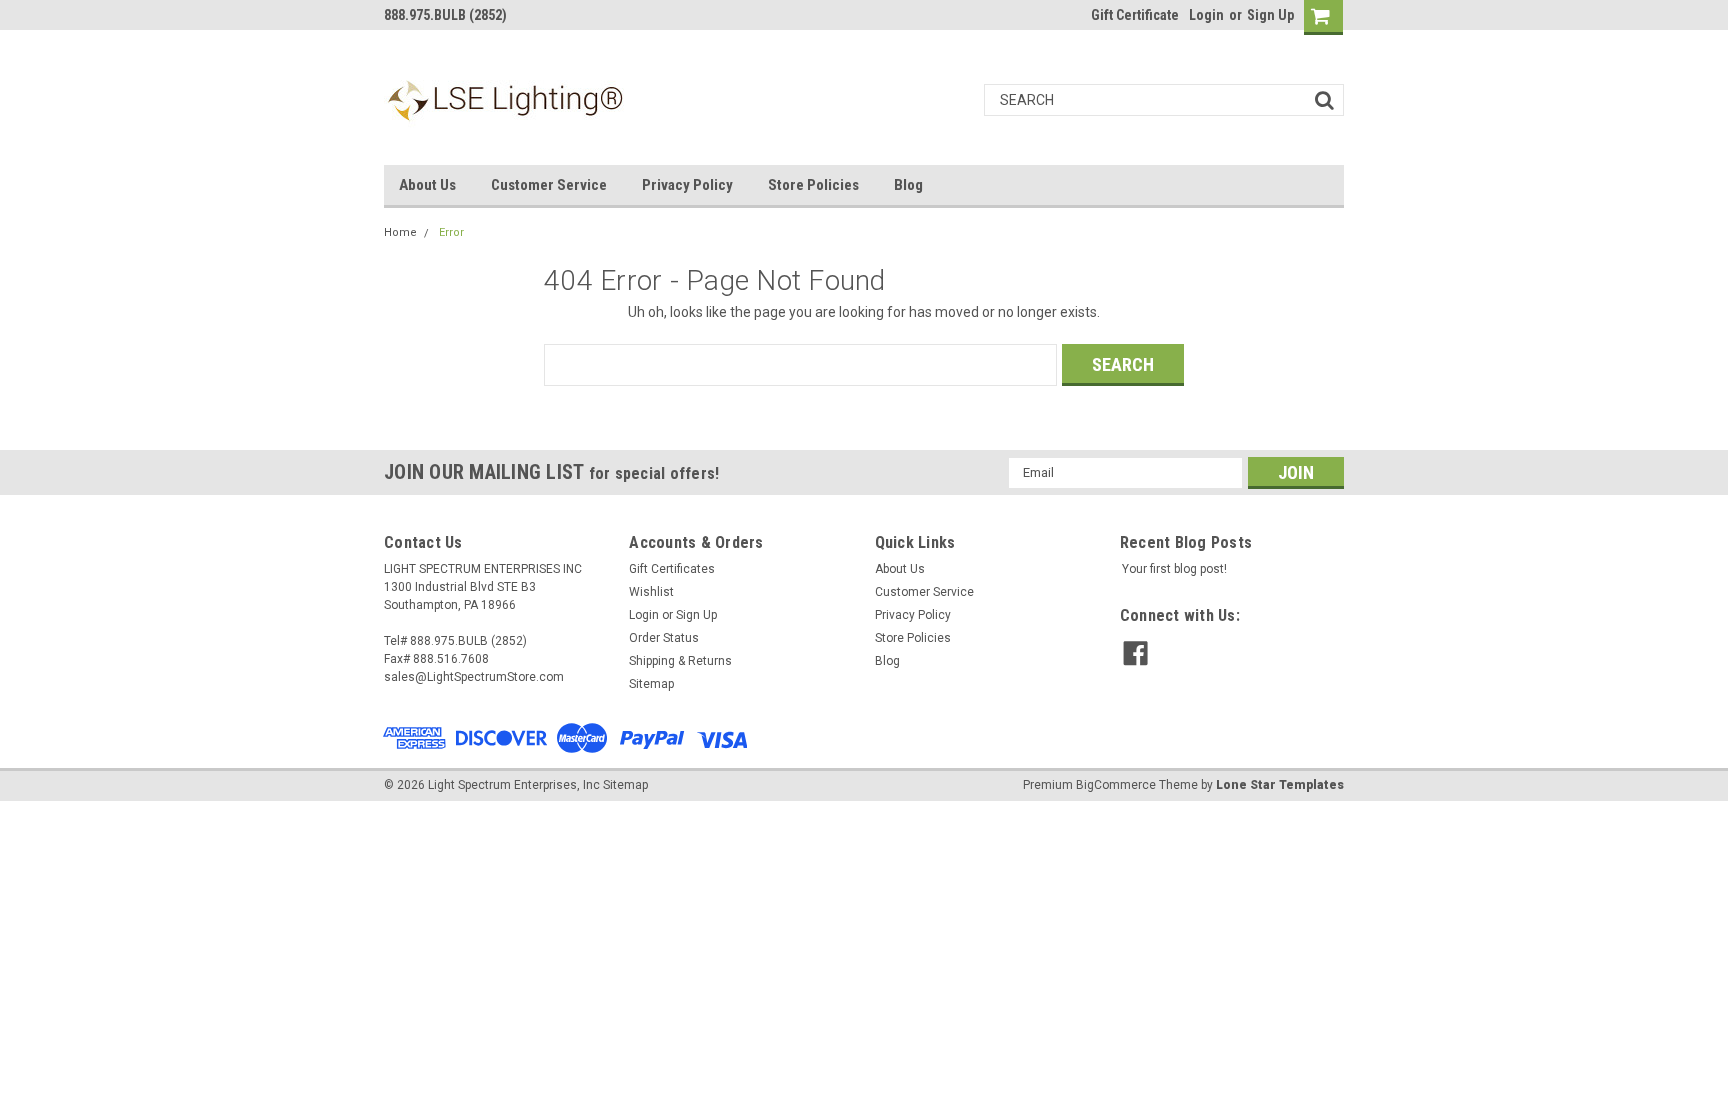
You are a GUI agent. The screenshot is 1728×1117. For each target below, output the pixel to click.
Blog (908, 185)
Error (451, 232)
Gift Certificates (672, 569)
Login (1206, 15)
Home (400, 232)
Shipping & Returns (680, 661)
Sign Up (1270, 15)
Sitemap (651, 684)
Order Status (664, 638)
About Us (427, 185)
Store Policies (813, 185)
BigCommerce (1116, 785)
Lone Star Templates (1280, 785)
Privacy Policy (687, 185)
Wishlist (651, 592)
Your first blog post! (1174, 569)
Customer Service (549, 185)
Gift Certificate (1135, 15)
